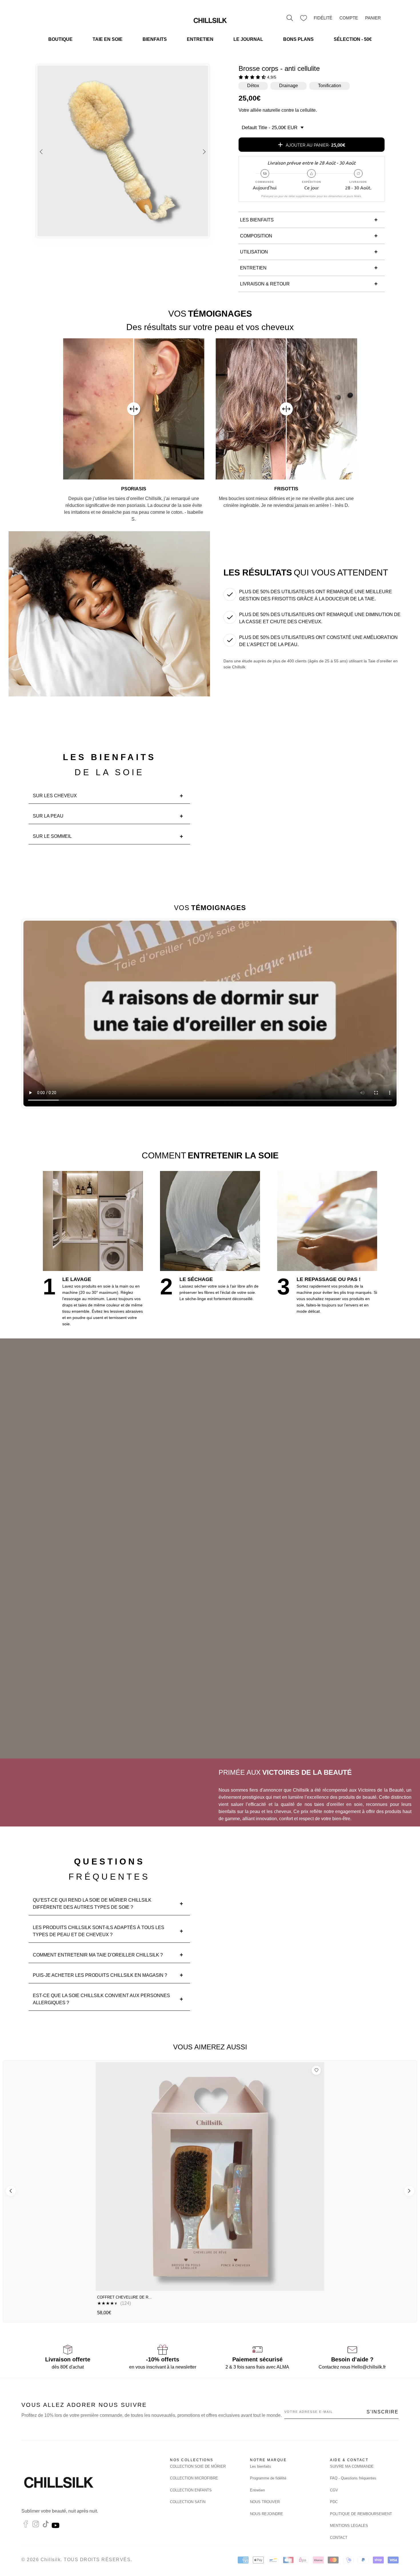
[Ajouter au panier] (315, 2284)
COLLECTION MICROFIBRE (194, 2478)
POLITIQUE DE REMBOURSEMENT (361, 2514)
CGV (334, 2490)
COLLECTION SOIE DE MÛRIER (198, 2466)
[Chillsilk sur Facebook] (26, 2526)
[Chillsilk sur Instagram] (36, 2526)
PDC (334, 2502)
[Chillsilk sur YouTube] (56, 2526)
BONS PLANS (298, 39)
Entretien (257, 2490)
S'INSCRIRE (383, 2412)
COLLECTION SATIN (188, 2502)
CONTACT (339, 2538)
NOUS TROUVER (265, 2502)
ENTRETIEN (200, 39)
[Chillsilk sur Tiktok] (46, 2526)
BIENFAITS (155, 39)
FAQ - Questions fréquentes (353, 2478)
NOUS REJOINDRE (267, 2514)
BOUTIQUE (60, 39)
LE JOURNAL (248, 39)
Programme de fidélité (268, 2478)
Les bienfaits (261, 2466)
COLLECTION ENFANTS (191, 2490)
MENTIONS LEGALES (349, 2526)
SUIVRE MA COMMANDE (352, 2466)
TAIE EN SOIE (108, 39)
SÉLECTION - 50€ (353, 39)
